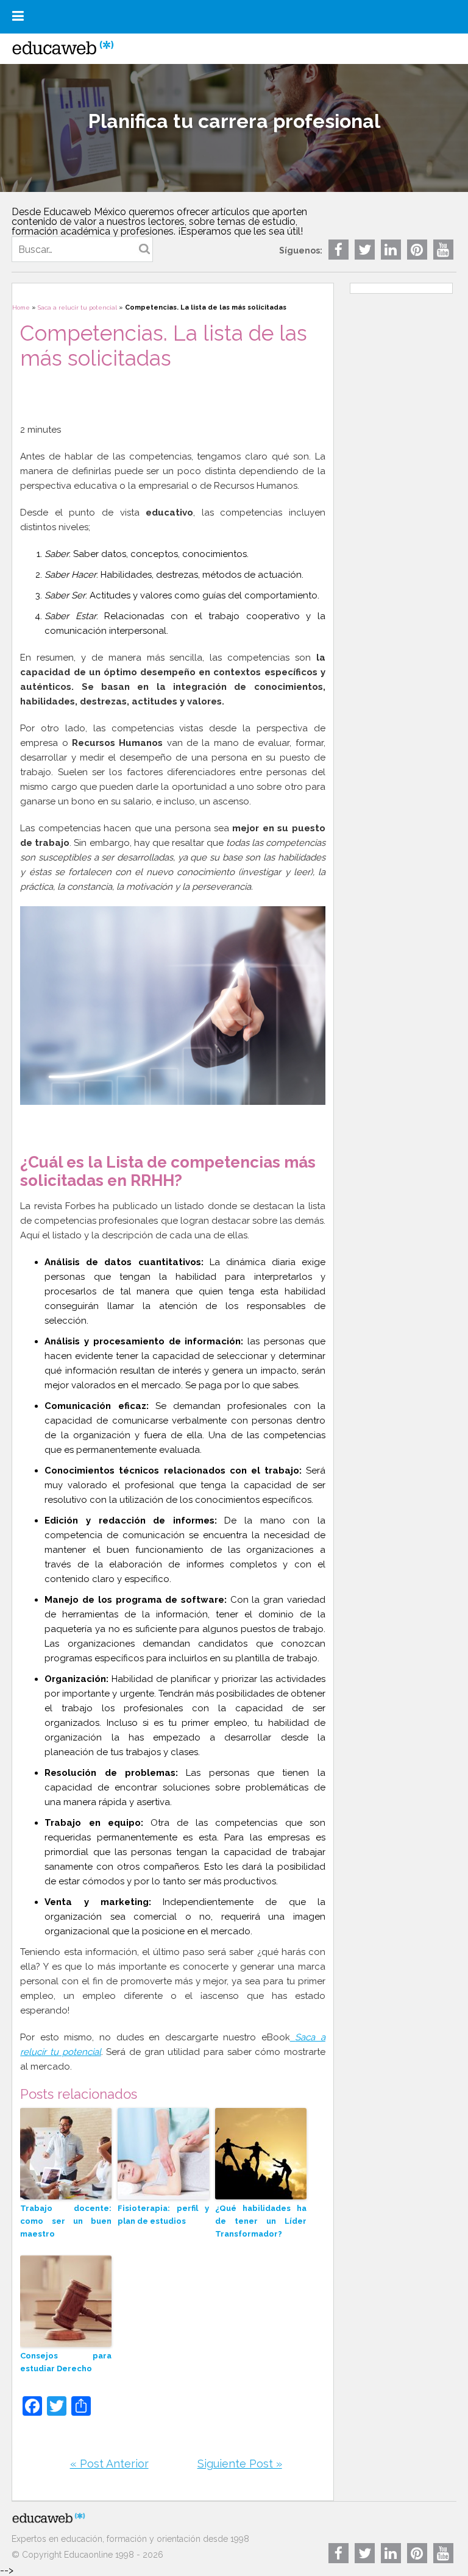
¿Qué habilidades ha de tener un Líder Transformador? (261, 2221)
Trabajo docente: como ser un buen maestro (66, 2221)
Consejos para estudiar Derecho (66, 2362)
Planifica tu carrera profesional (234, 121)
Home (21, 307)
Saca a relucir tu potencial (77, 307)
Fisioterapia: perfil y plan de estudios (163, 2215)
